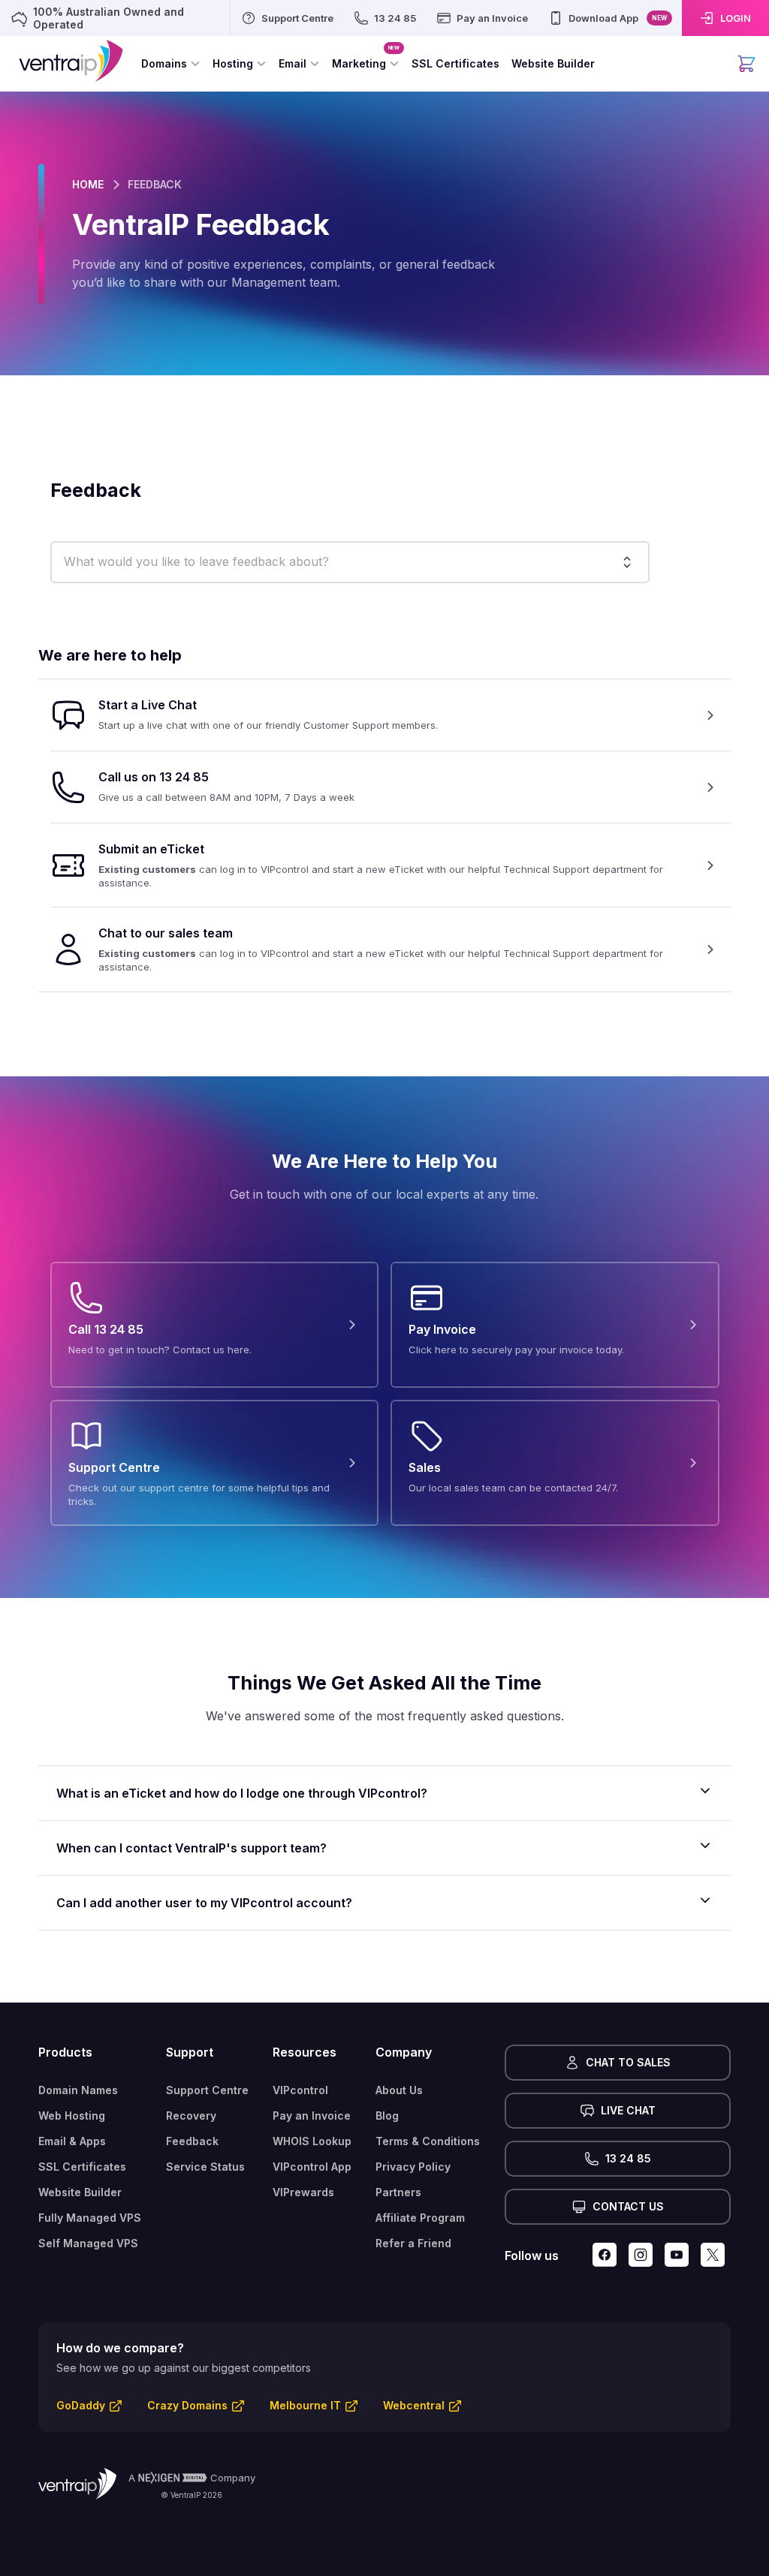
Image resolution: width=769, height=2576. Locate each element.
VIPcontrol (300, 2090)
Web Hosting (72, 2116)
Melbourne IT (305, 2405)
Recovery (191, 2116)
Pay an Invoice (312, 2116)
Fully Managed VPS (90, 2218)
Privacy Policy (413, 2167)
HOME (88, 184)
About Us (399, 2090)
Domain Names (78, 2090)
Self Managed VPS (88, 2243)
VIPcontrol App (312, 2167)
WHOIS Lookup (312, 2141)
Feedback (192, 2141)
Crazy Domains (187, 2405)
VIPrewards (303, 2192)
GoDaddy (81, 2405)
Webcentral (414, 2405)
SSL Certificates (82, 2167)
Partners (398, 2192)
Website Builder (80, 2192)
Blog (387, 2116)
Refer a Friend (413, 2243)
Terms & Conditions (428, 2141)
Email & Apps (72, 2141)
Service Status (205, 2167)
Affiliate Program (420, 2218)
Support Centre (207, 2090)
